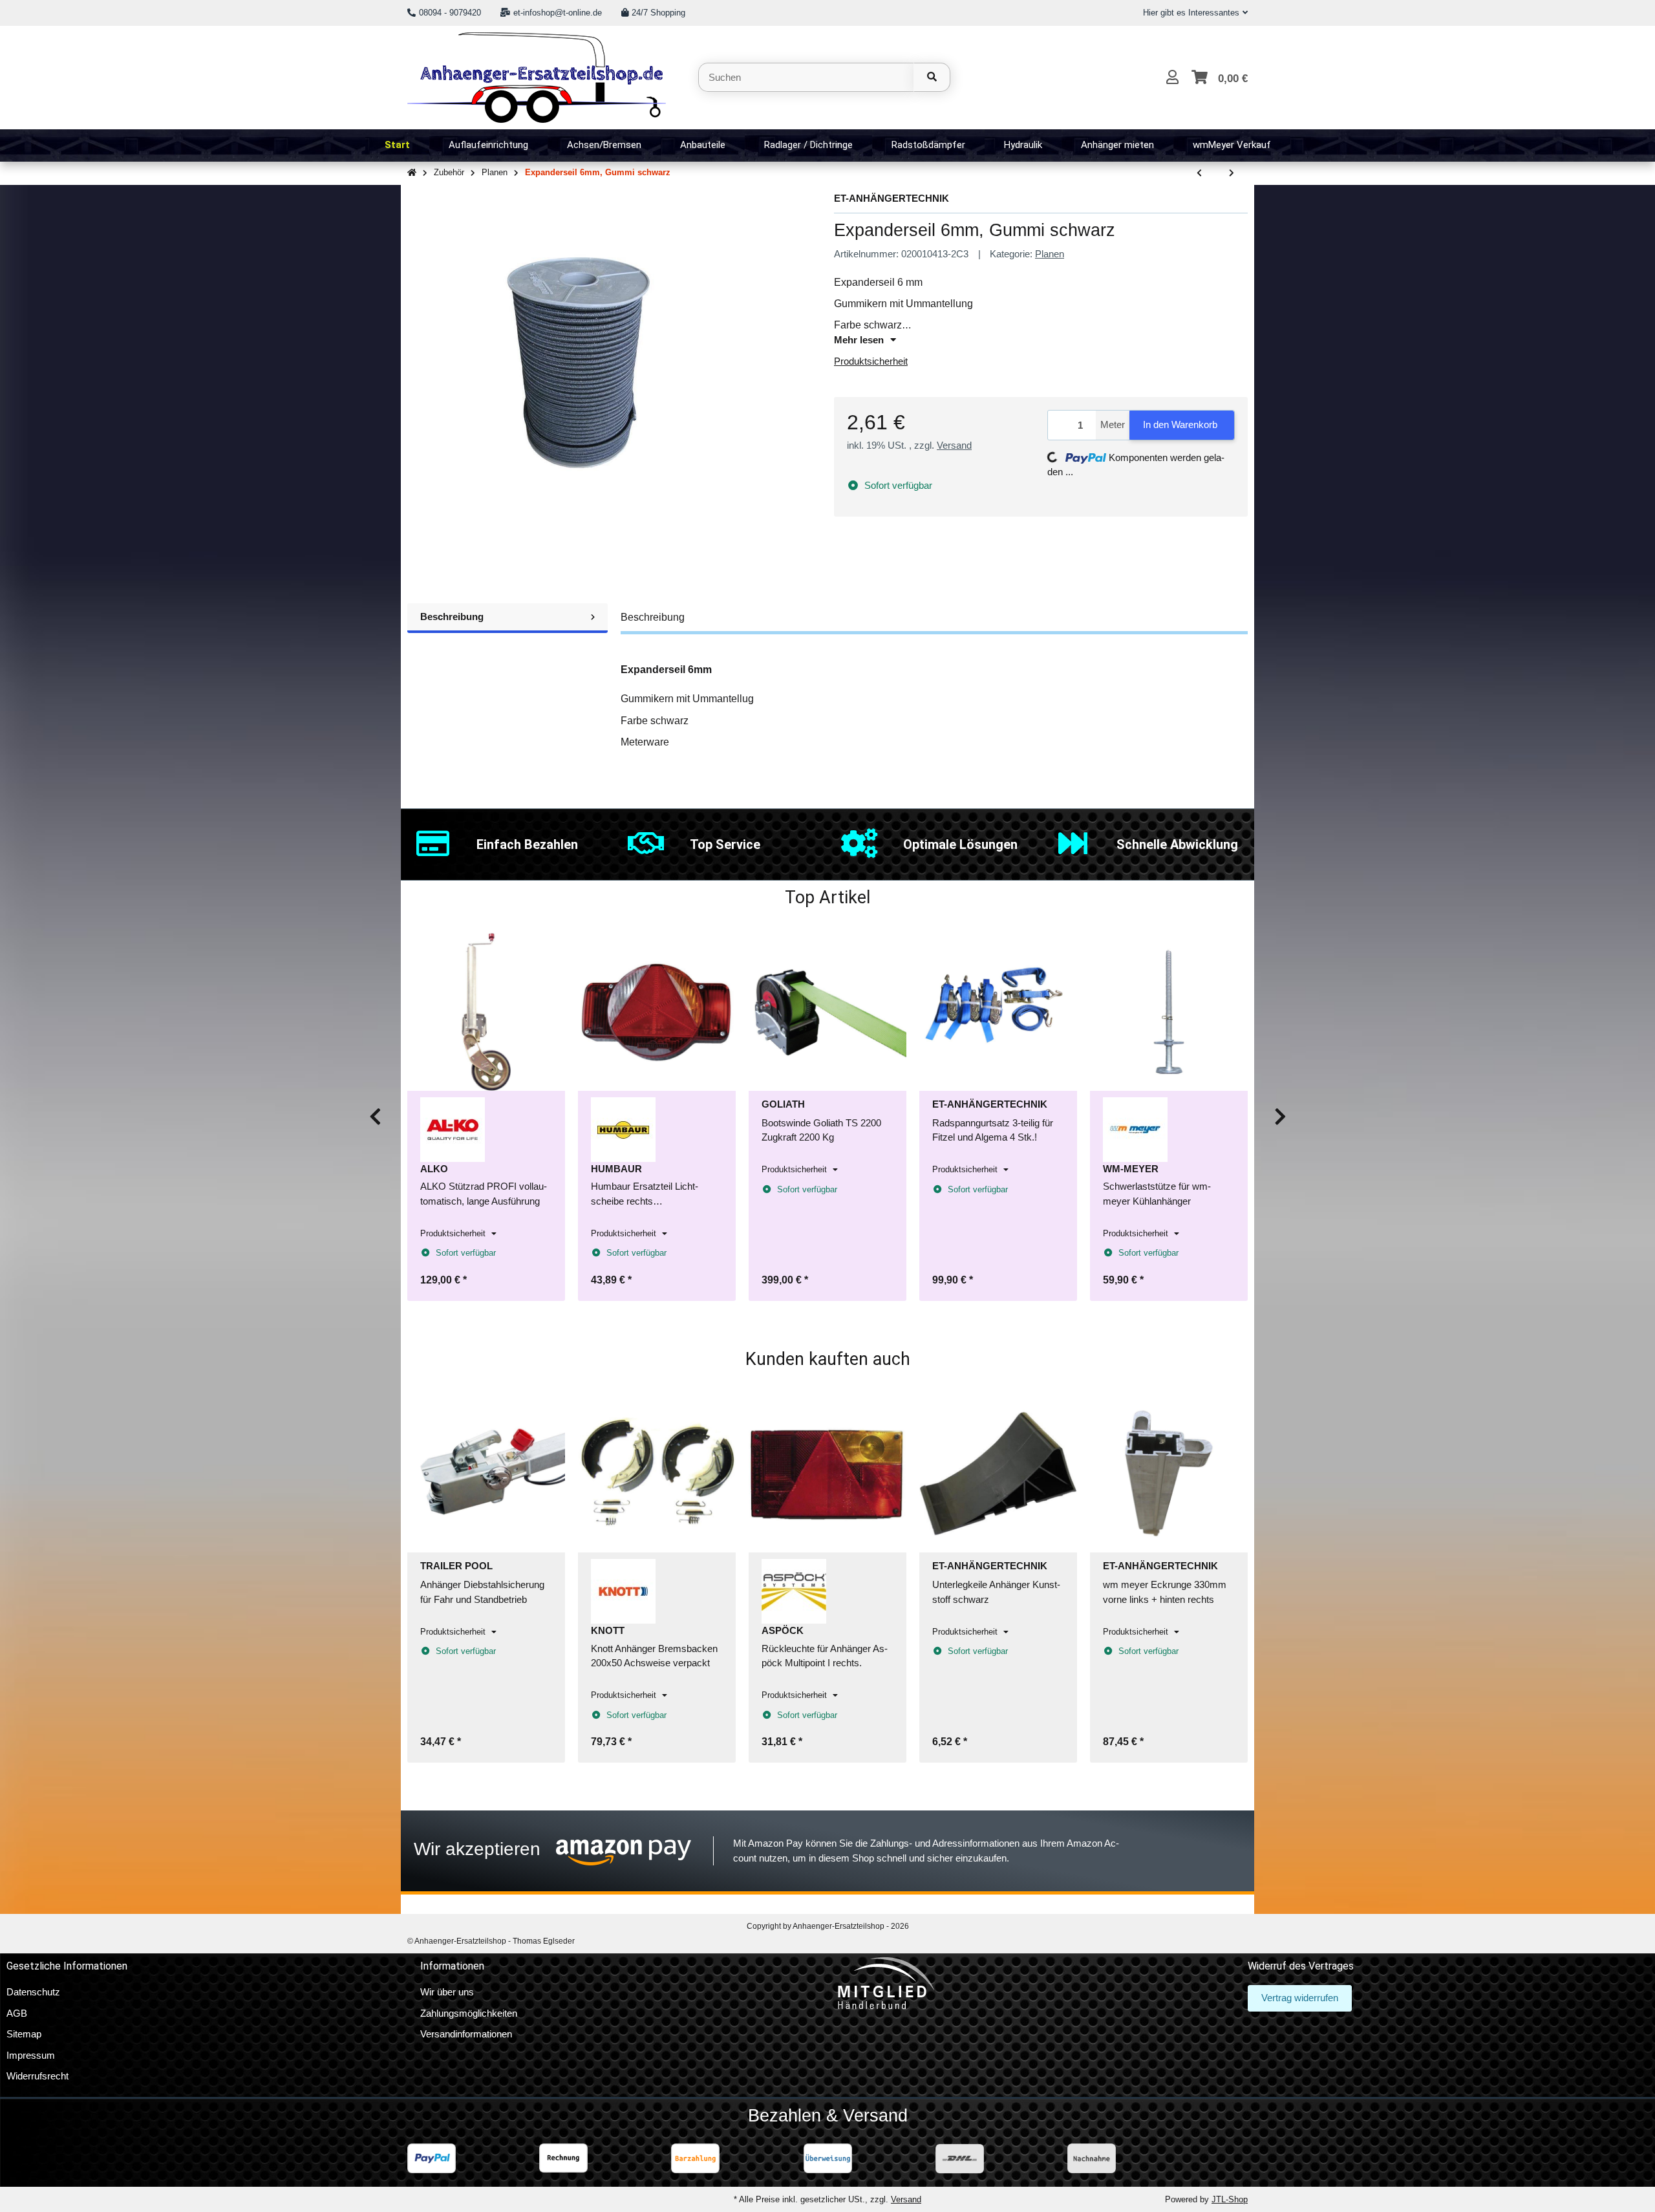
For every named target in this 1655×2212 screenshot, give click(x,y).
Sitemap (24, 2034)
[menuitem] (397, 145)
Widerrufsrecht (37, 2076)
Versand (954, 445)
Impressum (31, 2055)
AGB (17, 2013)
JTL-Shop (1230, 2199)
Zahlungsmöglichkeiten (469, 2013)
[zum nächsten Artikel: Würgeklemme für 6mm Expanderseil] (1232, 174)
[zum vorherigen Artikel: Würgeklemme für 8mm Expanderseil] (1199, 174)
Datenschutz (33, 1992)
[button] (1190, 13)
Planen (1050, 254)
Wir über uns (447, 1992)
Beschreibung (452, 617)
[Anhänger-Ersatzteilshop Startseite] (537, 76)
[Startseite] (412, 173)
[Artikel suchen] (932, 77)
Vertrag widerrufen (1300, 1998)
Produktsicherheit (871, 361)
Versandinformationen (466, 2034)
